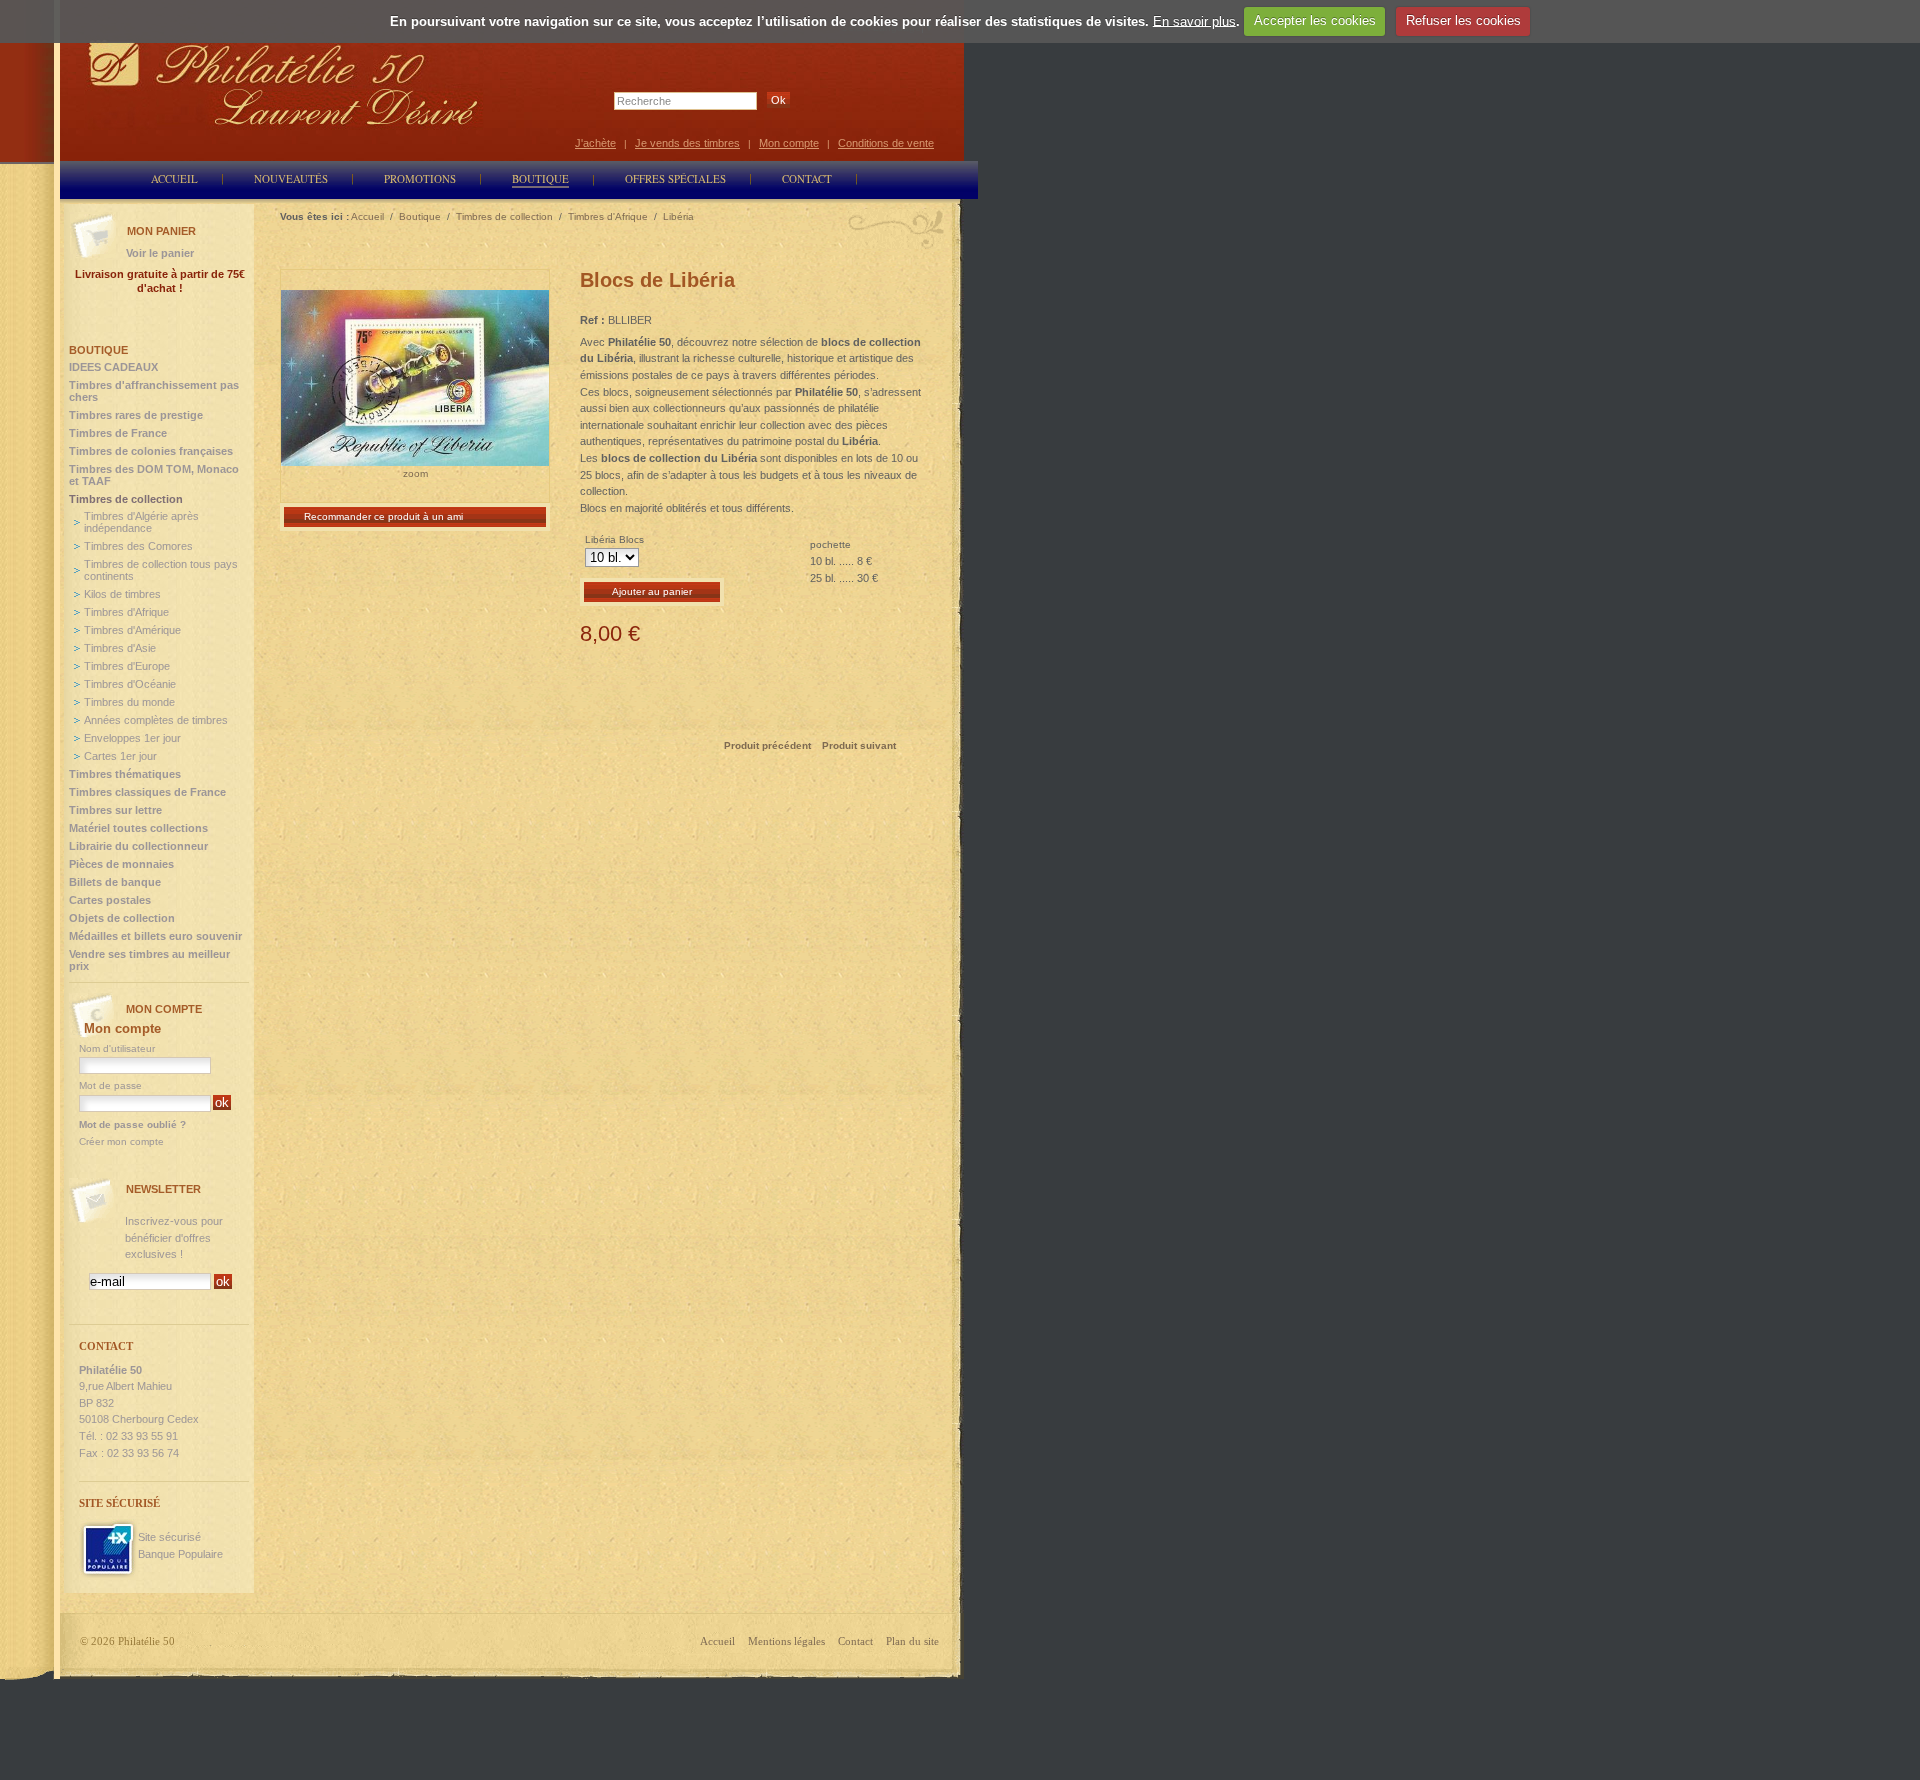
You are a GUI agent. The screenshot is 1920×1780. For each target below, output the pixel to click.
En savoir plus (1194, 20)
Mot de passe (110, 1085)
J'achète (595, 143)
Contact (855, 1641)
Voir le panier (160, 253)
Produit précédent (767, 745)
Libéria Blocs (614, 539)
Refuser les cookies (1463, 20)
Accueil (717, 1641)
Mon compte (789, 143)
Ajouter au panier (652, 591)
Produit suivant (859, 745)
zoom (415, 473)
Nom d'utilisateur (117, 1048)
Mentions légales (786, 1641)
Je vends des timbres (687, 143)
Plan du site (912, 1641)
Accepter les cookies (1315, 20)
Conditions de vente (886, 143)
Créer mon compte (121, 1141)
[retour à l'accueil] (284, 82)
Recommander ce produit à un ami (383, 516)
